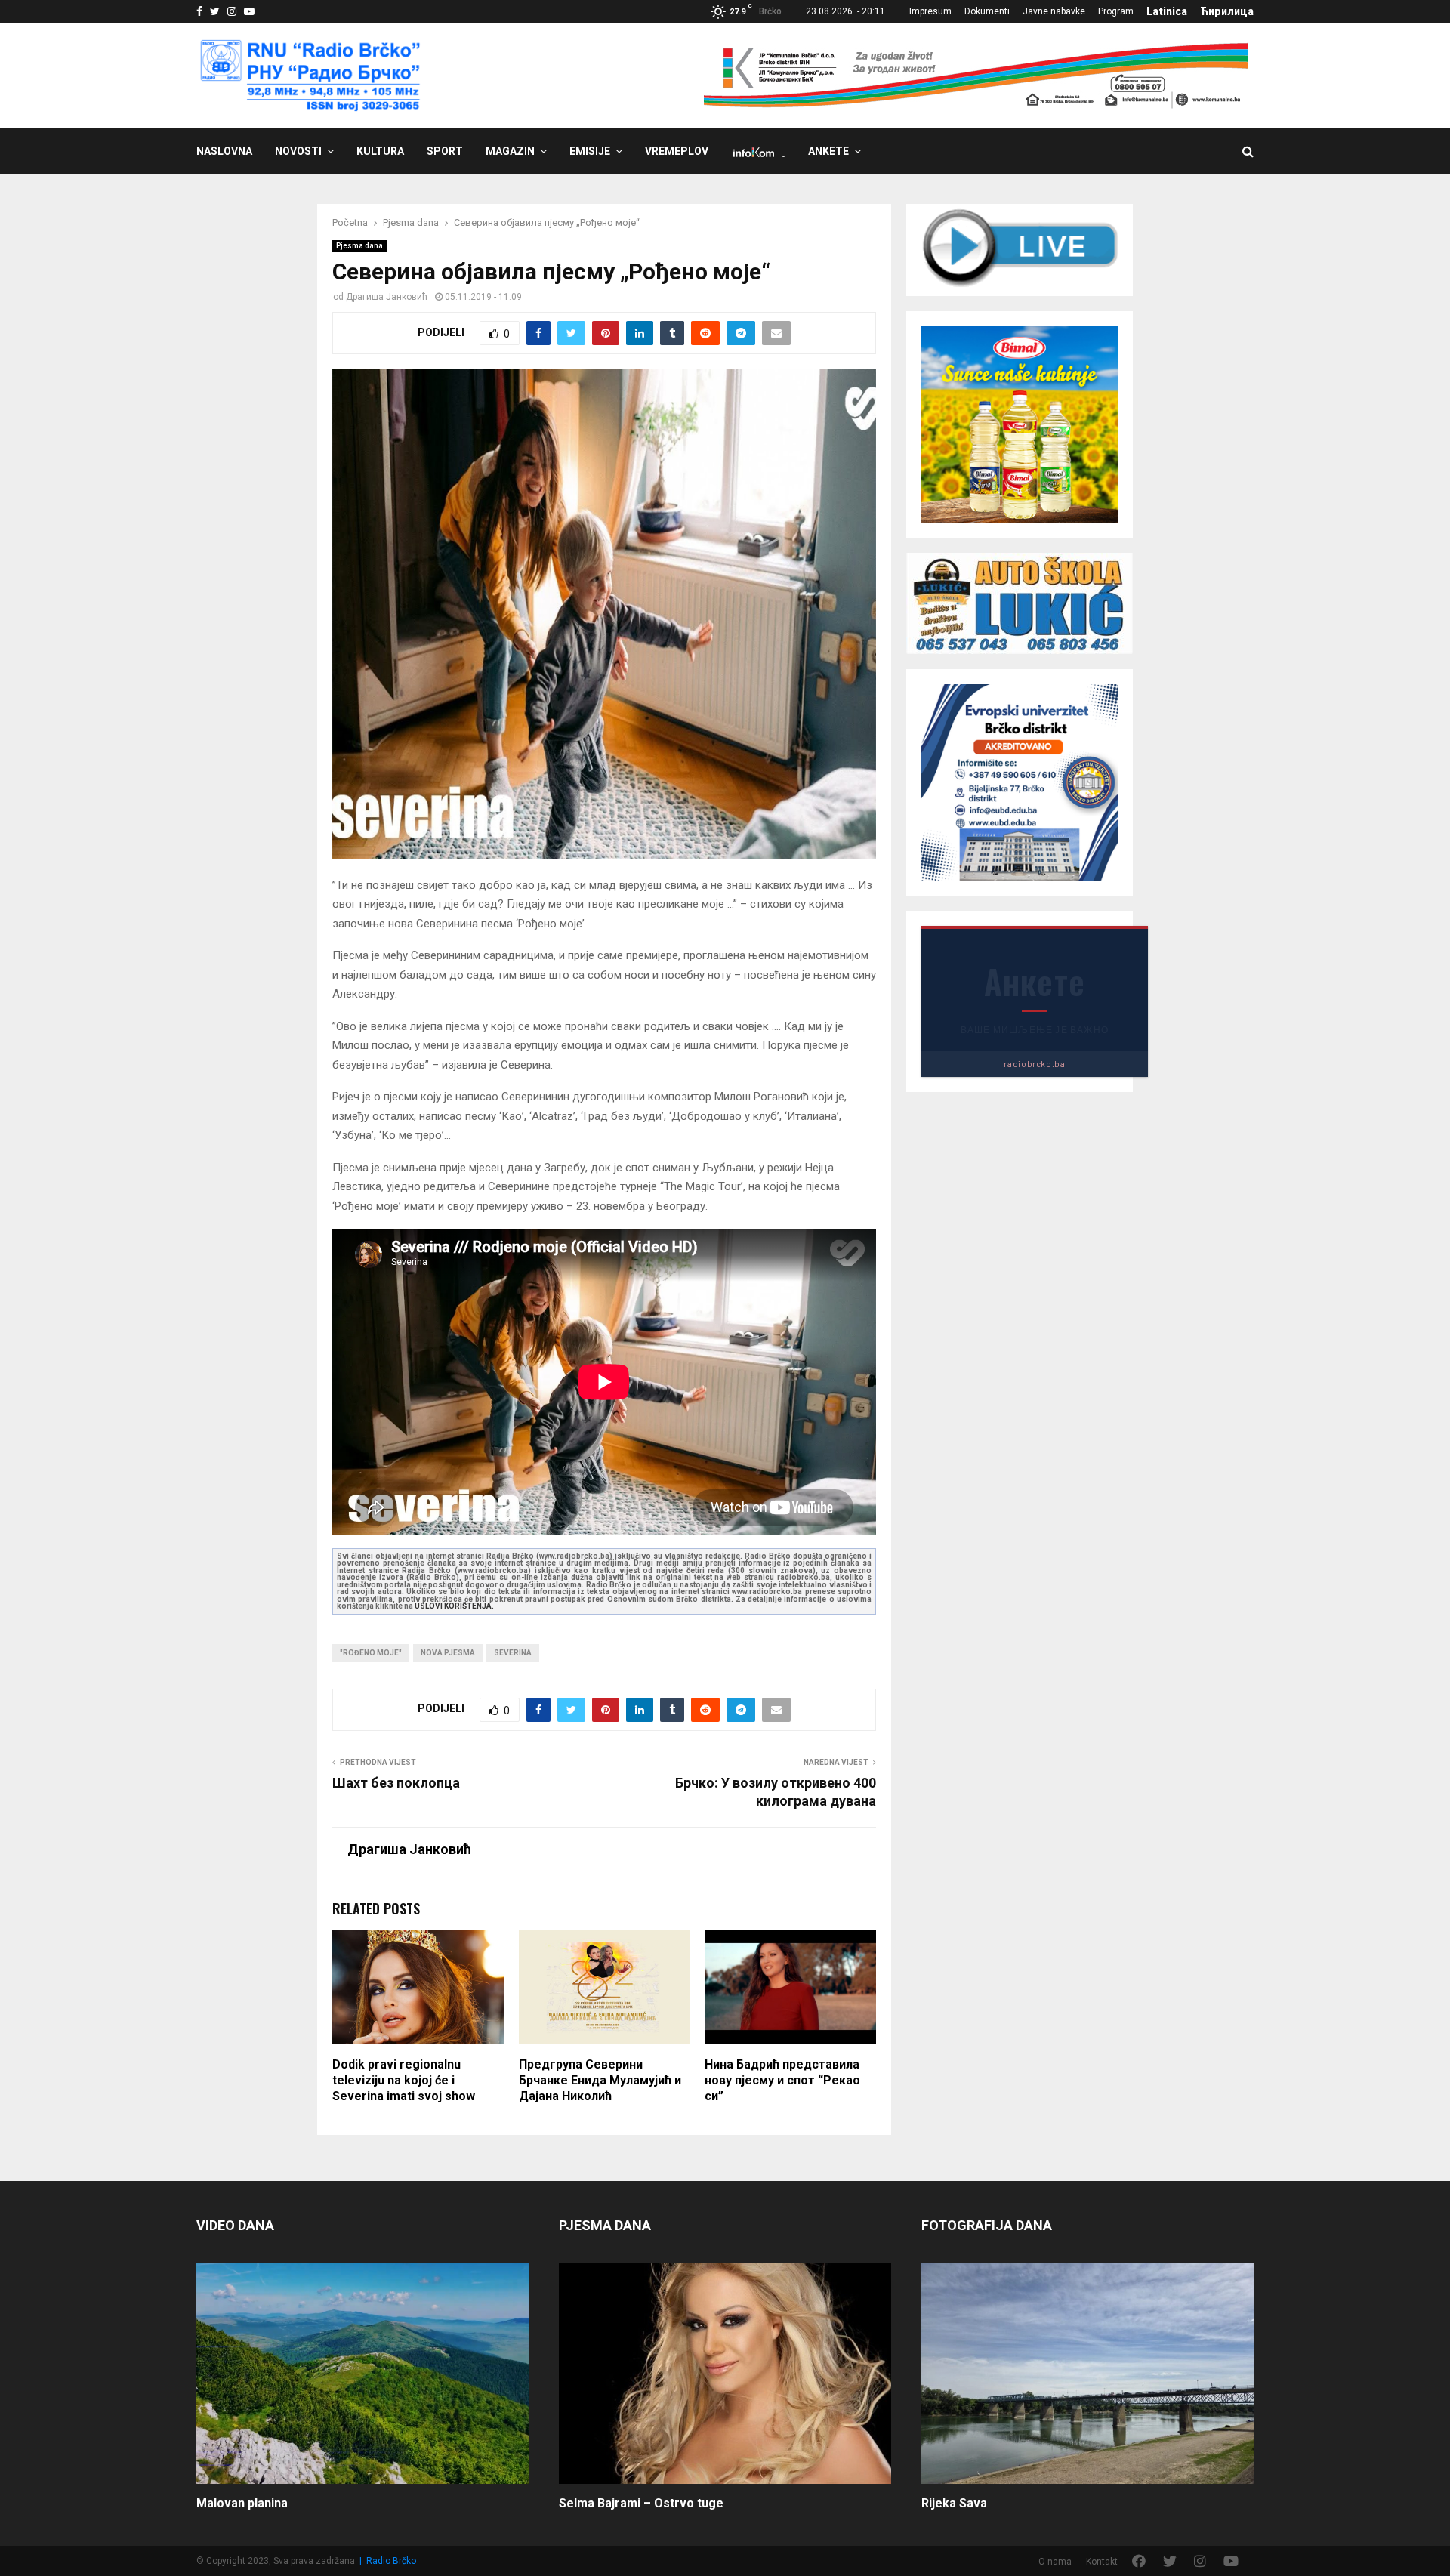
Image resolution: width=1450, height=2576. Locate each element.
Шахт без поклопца (396, 1783)
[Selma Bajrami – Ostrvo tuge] (725, 2373)
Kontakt (1102, 2562)
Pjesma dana (359, 246)
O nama (1055, 2562)
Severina (513, 1653)
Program (1116, 11)
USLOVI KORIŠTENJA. (454, 1606)
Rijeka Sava (954, 2503)
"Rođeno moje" (371, 1653)
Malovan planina (242, 2503)
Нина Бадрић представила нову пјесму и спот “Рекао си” (782, 2080)
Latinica (1167, 11)
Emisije (590, 151)
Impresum (930, 11)
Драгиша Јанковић (387, 297)
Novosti (298, 151)
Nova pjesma (448, 1653)
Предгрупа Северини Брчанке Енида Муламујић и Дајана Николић (600, 2080)
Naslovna (224, 151)
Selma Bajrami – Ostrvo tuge (641, 2503)
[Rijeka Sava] (1087, 2373)
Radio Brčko (391, 2561)
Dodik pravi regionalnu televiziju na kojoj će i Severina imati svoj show (404, 2080)
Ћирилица (1227, 11)
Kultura (380, 151)
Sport (445, 151)
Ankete (828, 151)
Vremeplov (677, 151)
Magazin (510, 151)
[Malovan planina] (362, 2373)
